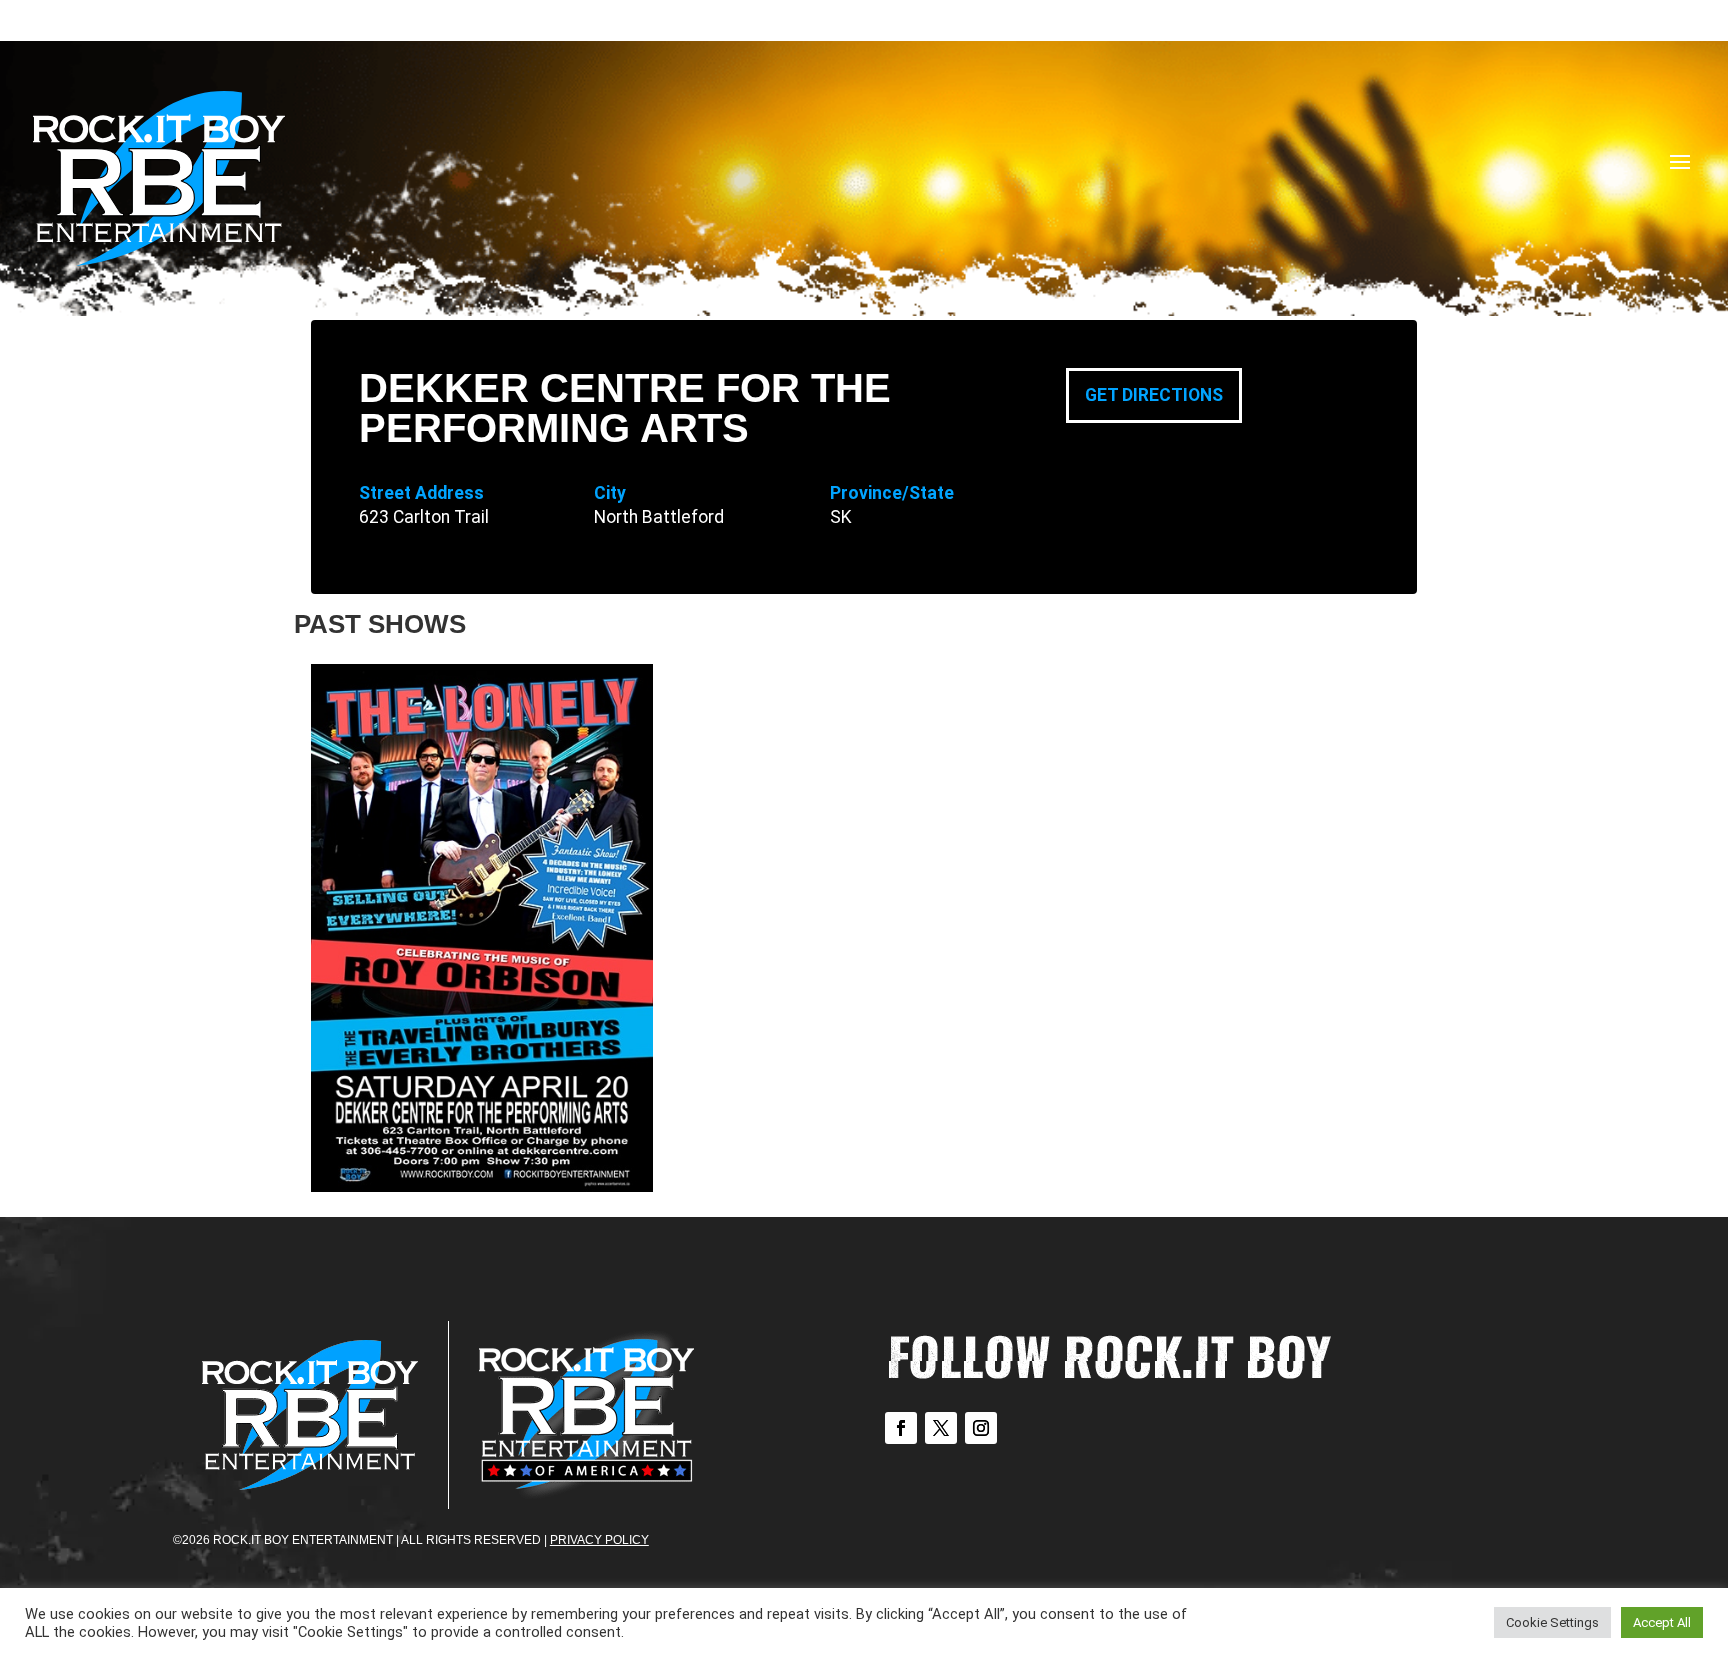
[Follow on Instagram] (981, 1428)
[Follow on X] (941, 1428)
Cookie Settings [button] (1552, 1622)
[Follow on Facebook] (901, 1428)
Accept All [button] (1662, 1622)
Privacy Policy (599, 1540)
